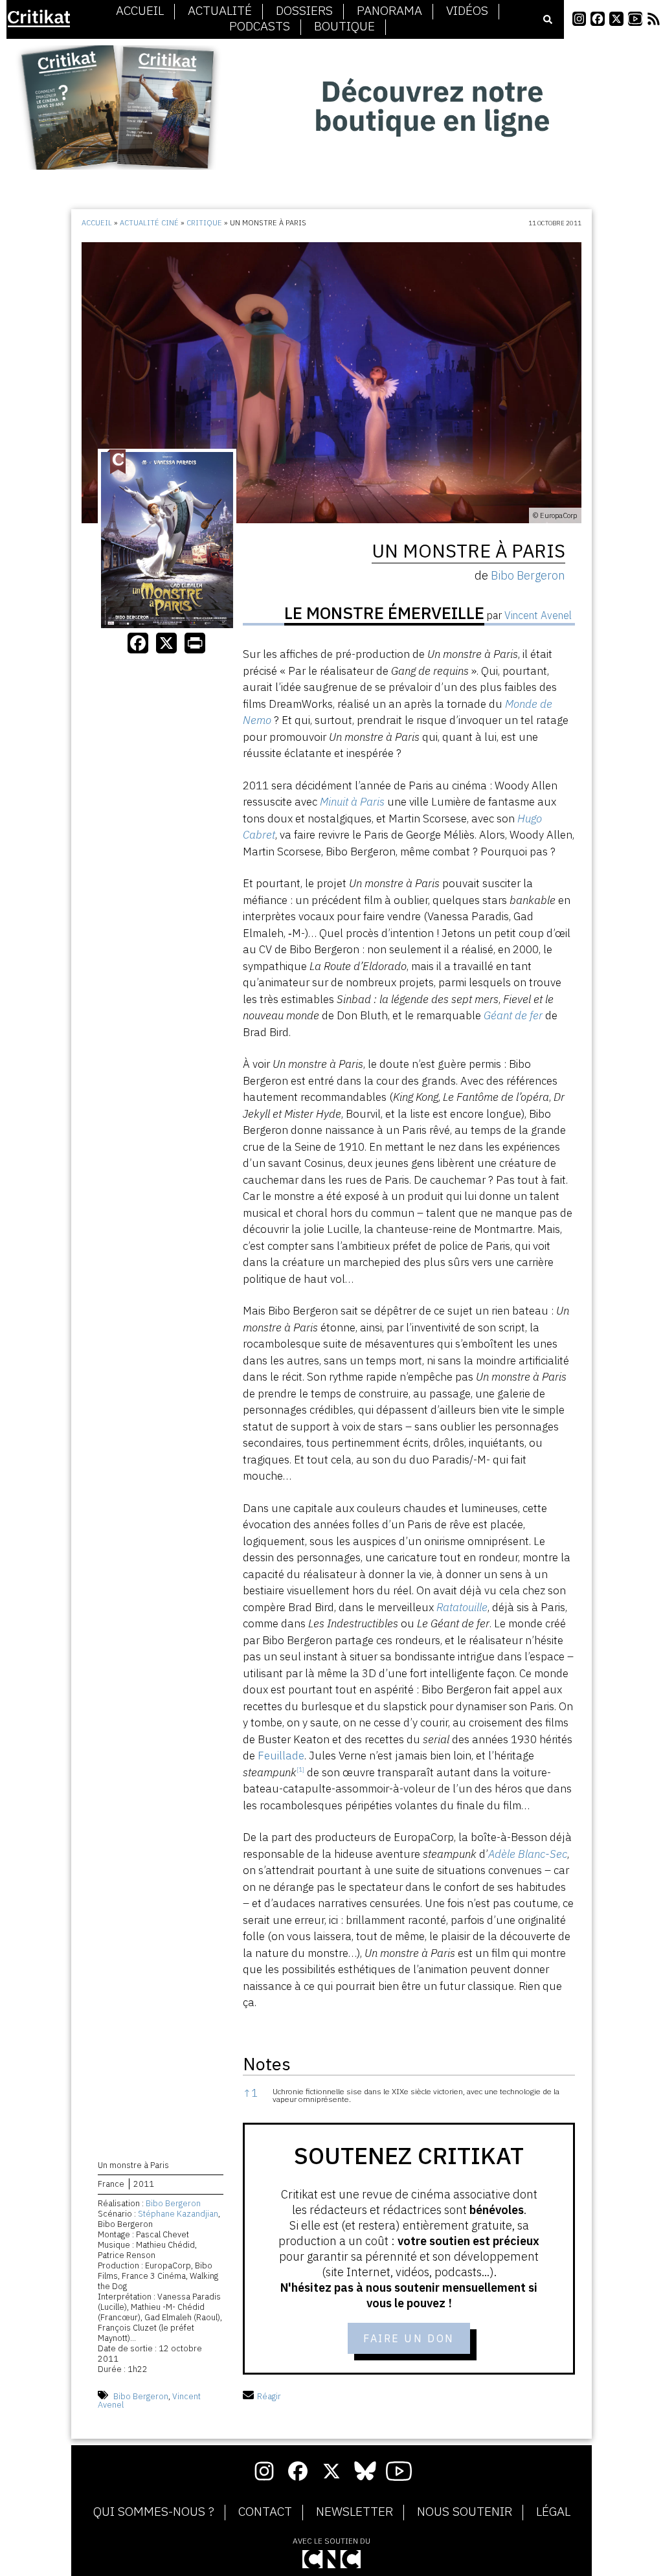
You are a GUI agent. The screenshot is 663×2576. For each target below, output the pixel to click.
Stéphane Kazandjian (178, 2214)
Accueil (140, 11)
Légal (553, 2512)
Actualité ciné (149, 223)
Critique (204, 223)
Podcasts (260, 27)
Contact (265, 2512)
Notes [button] (267, 2063)
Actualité (220, 11)
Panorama (389, 11)
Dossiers (304, 11)
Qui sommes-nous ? (154, 2512)
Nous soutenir (465, 2512)
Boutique (344, 27)
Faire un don (409, 2338)
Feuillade (281, 1756)
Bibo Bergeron (173, 2203)
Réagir (269, 2396)
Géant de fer (513, 1015)
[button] (300, 1772)
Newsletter (354, 2512)
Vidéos (467, 11)
